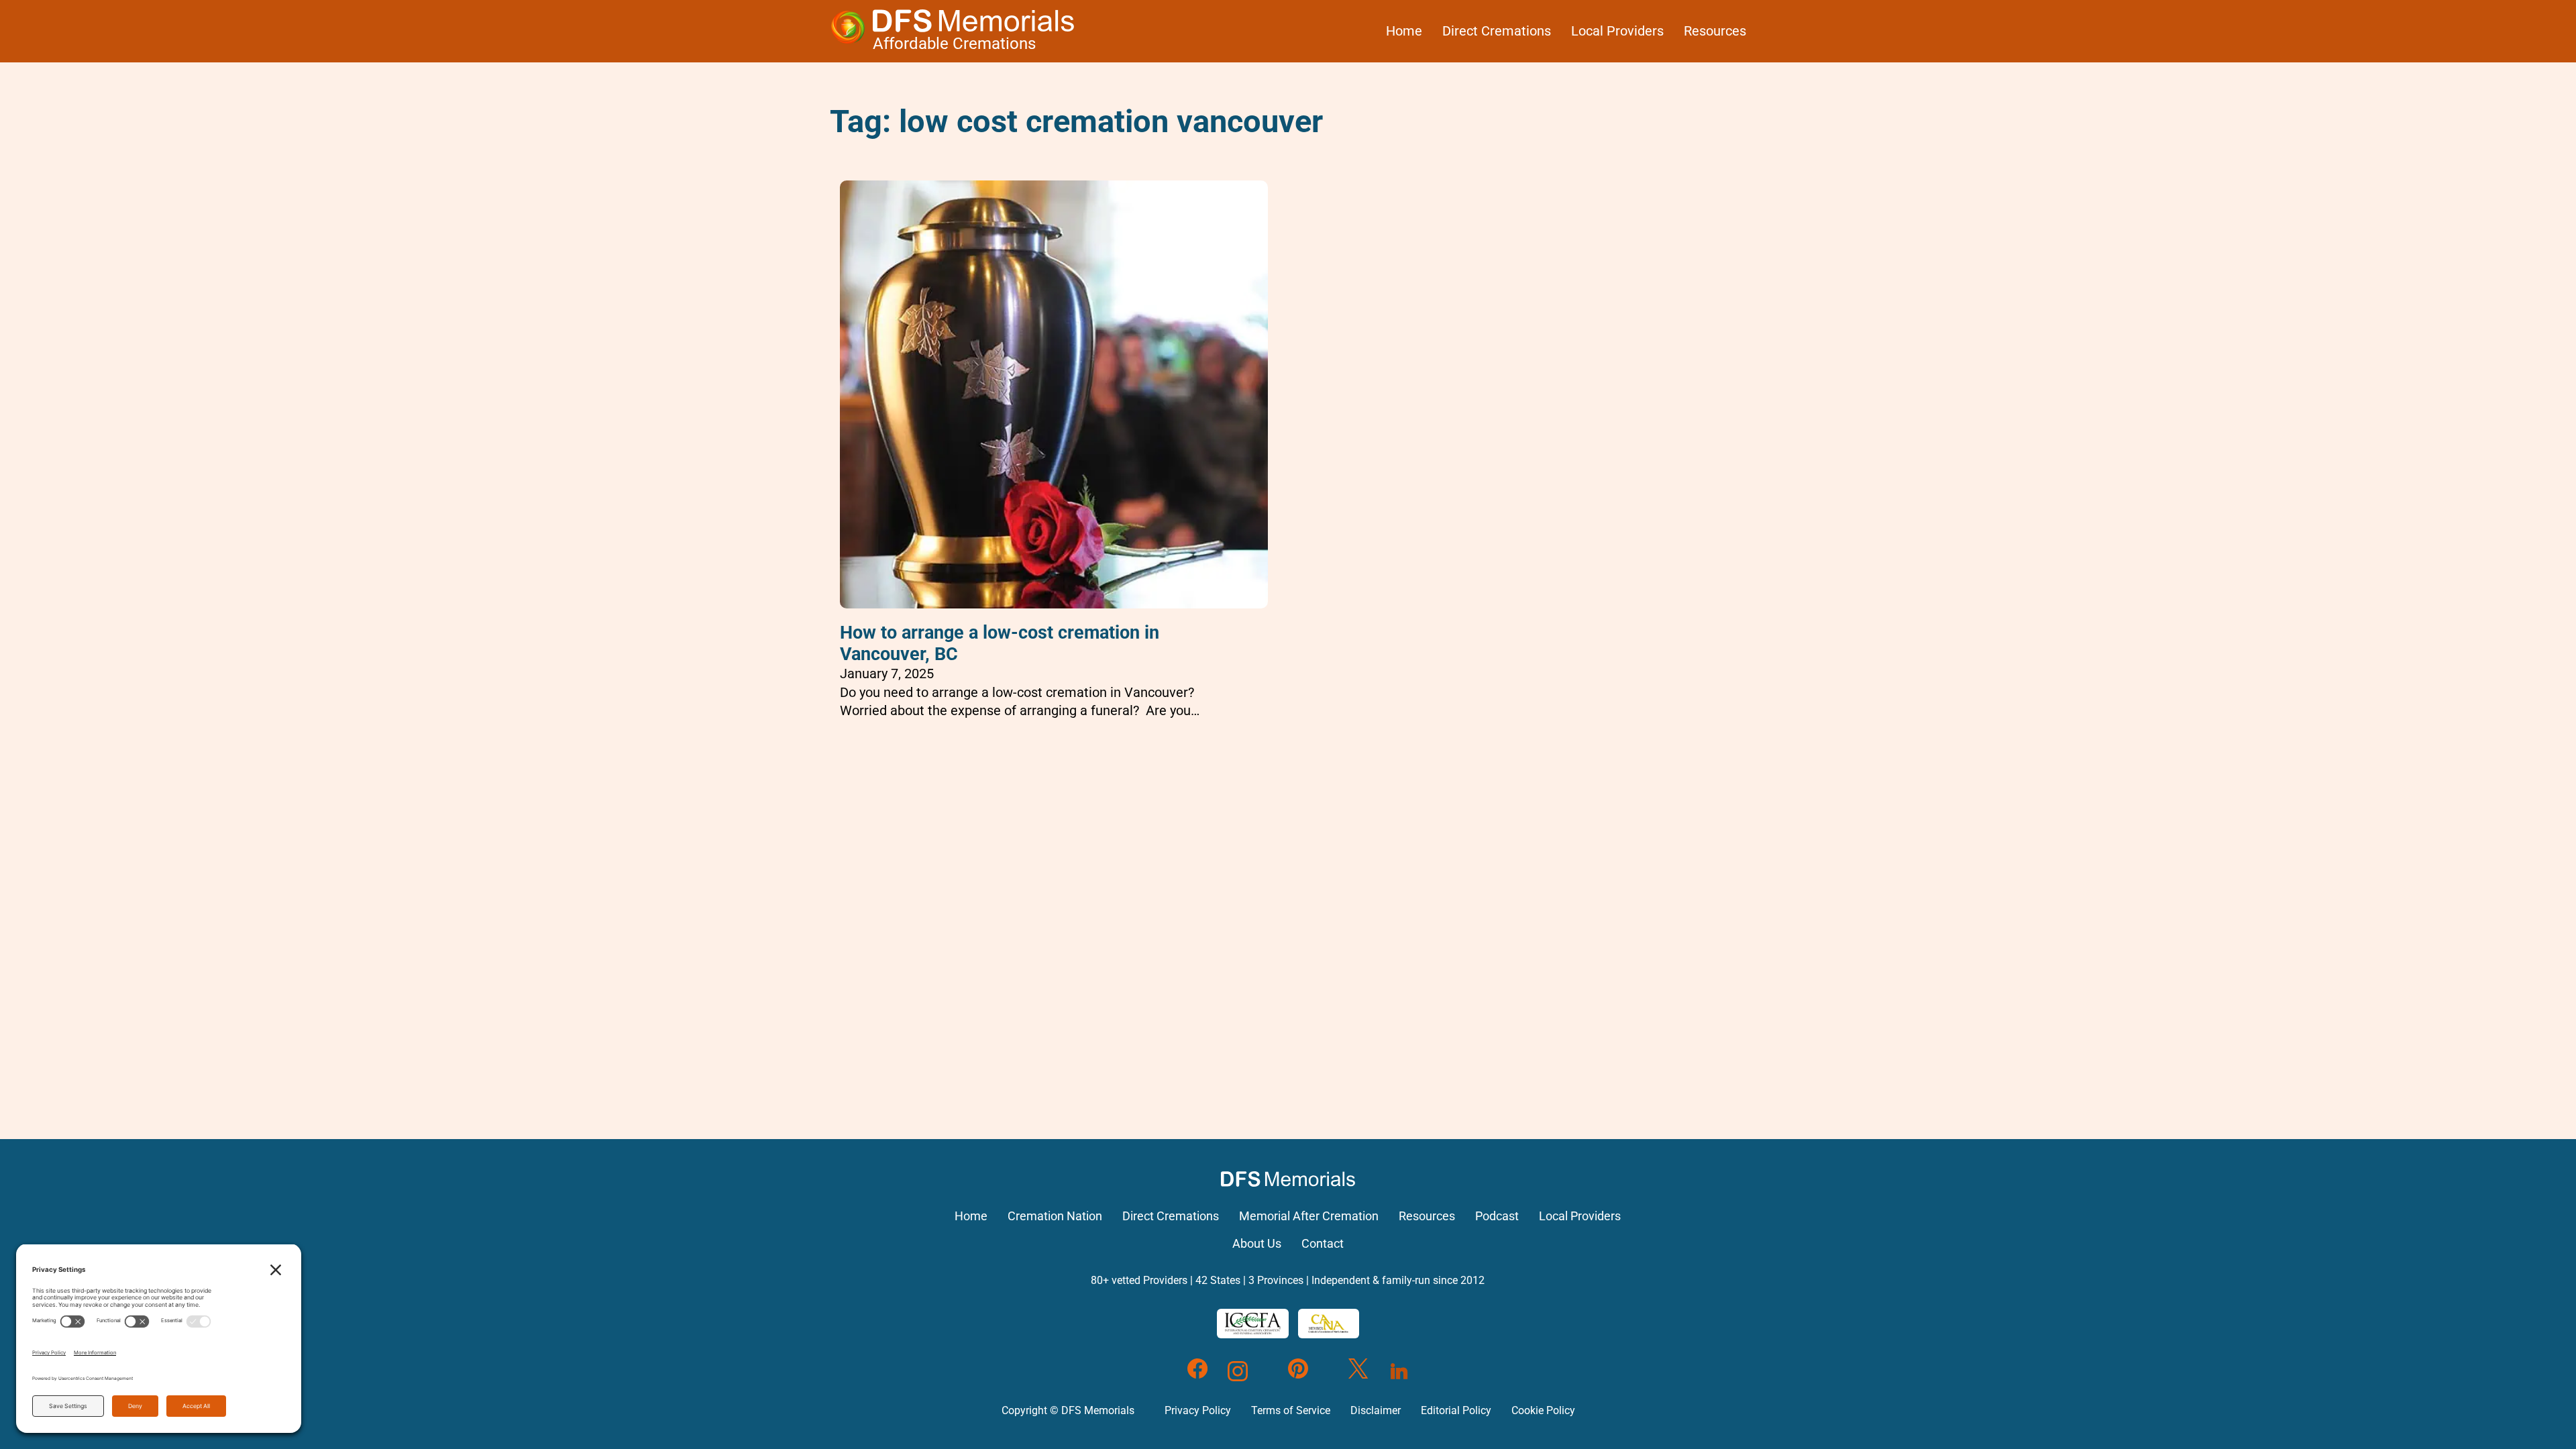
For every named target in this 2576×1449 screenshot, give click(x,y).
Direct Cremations (1497, 31)
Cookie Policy (1543, 1410)
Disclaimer (1376, 1410)
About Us (1257, 1244)
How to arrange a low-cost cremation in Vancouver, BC (1000, 643)
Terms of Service (1291, 1410)
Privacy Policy (1198, 1410)
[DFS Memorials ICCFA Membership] (1253, 1324)
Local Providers (1617, 31)
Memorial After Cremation (1309, 1216)
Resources (1715, 31)
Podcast (1497, 1216)
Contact (1323, 1244)
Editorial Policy (1456, 1410)
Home (1404, 31)
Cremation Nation (1055, 1216)
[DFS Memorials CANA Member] (1328, 1324)
